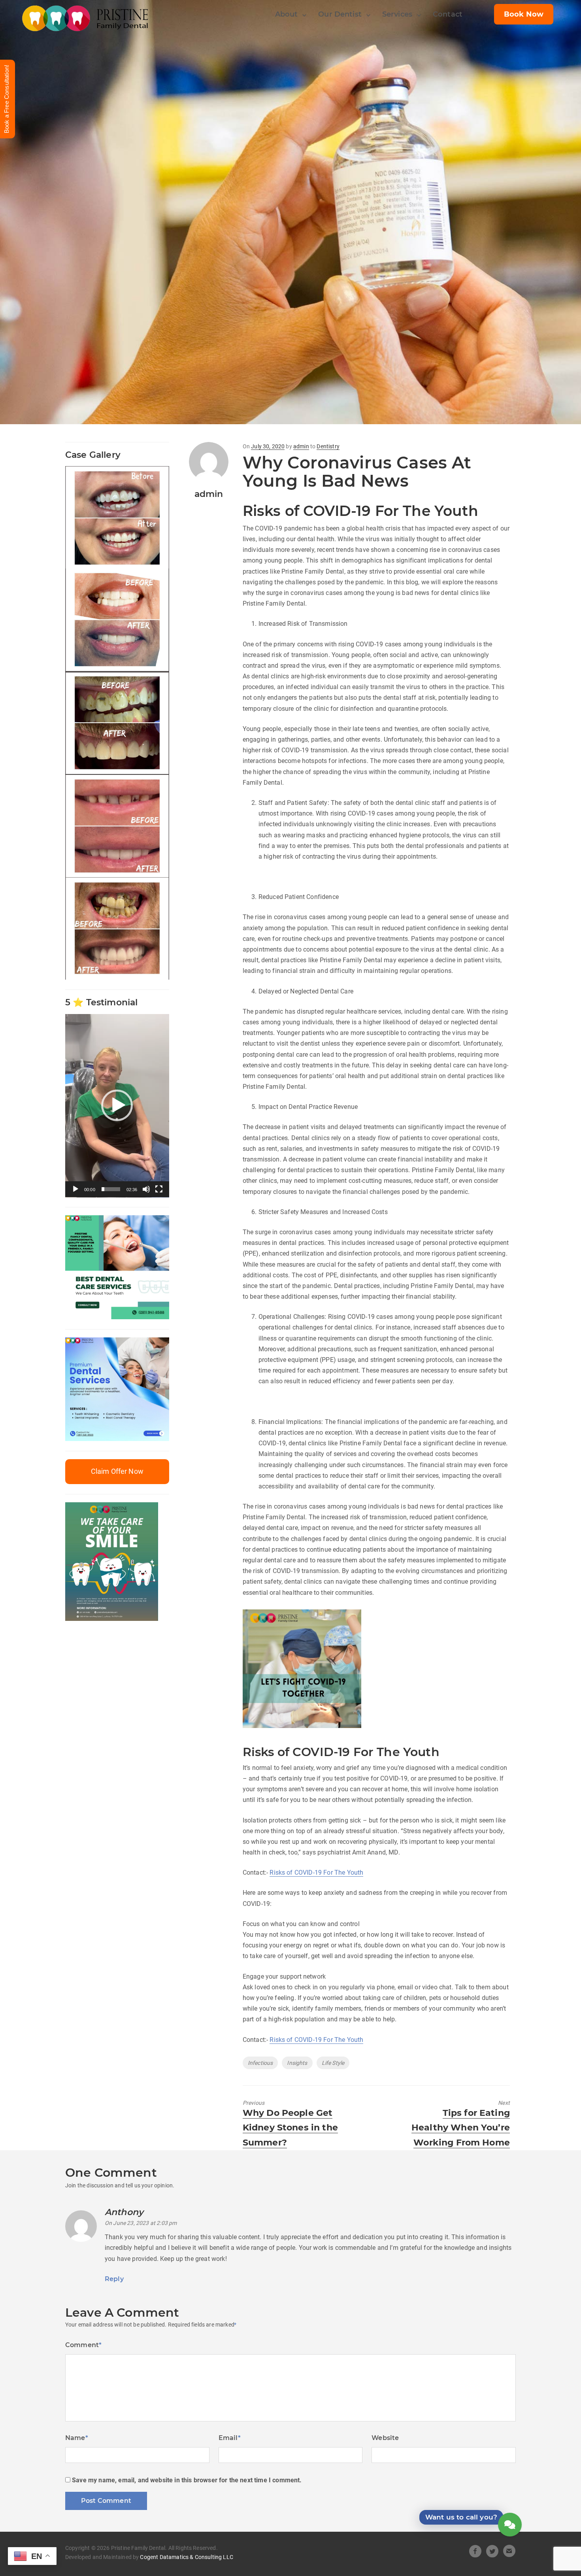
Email (230, 2438)
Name (77, 2438)
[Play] (75, 1189)
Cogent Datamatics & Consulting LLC (186, 2557)
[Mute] (146, 1189)
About (287, 14)
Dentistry (328, 446)
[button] (117, 1105)
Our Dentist (340, 14)
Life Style (333, 2063)
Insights (297, 2063)
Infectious (260, 2063)
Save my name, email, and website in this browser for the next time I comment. (187, 2480)
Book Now (524, 14)
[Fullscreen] (159, 1189)
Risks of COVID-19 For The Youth (316, 1873)
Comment (83, 2345)
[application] (117, 1106)
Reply (114, 2279)
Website (385, 2438)
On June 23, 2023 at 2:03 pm (141, 2223)
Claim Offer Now (117, 1471)
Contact (448, 14)
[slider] (111, 1189)
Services (397, 14)
